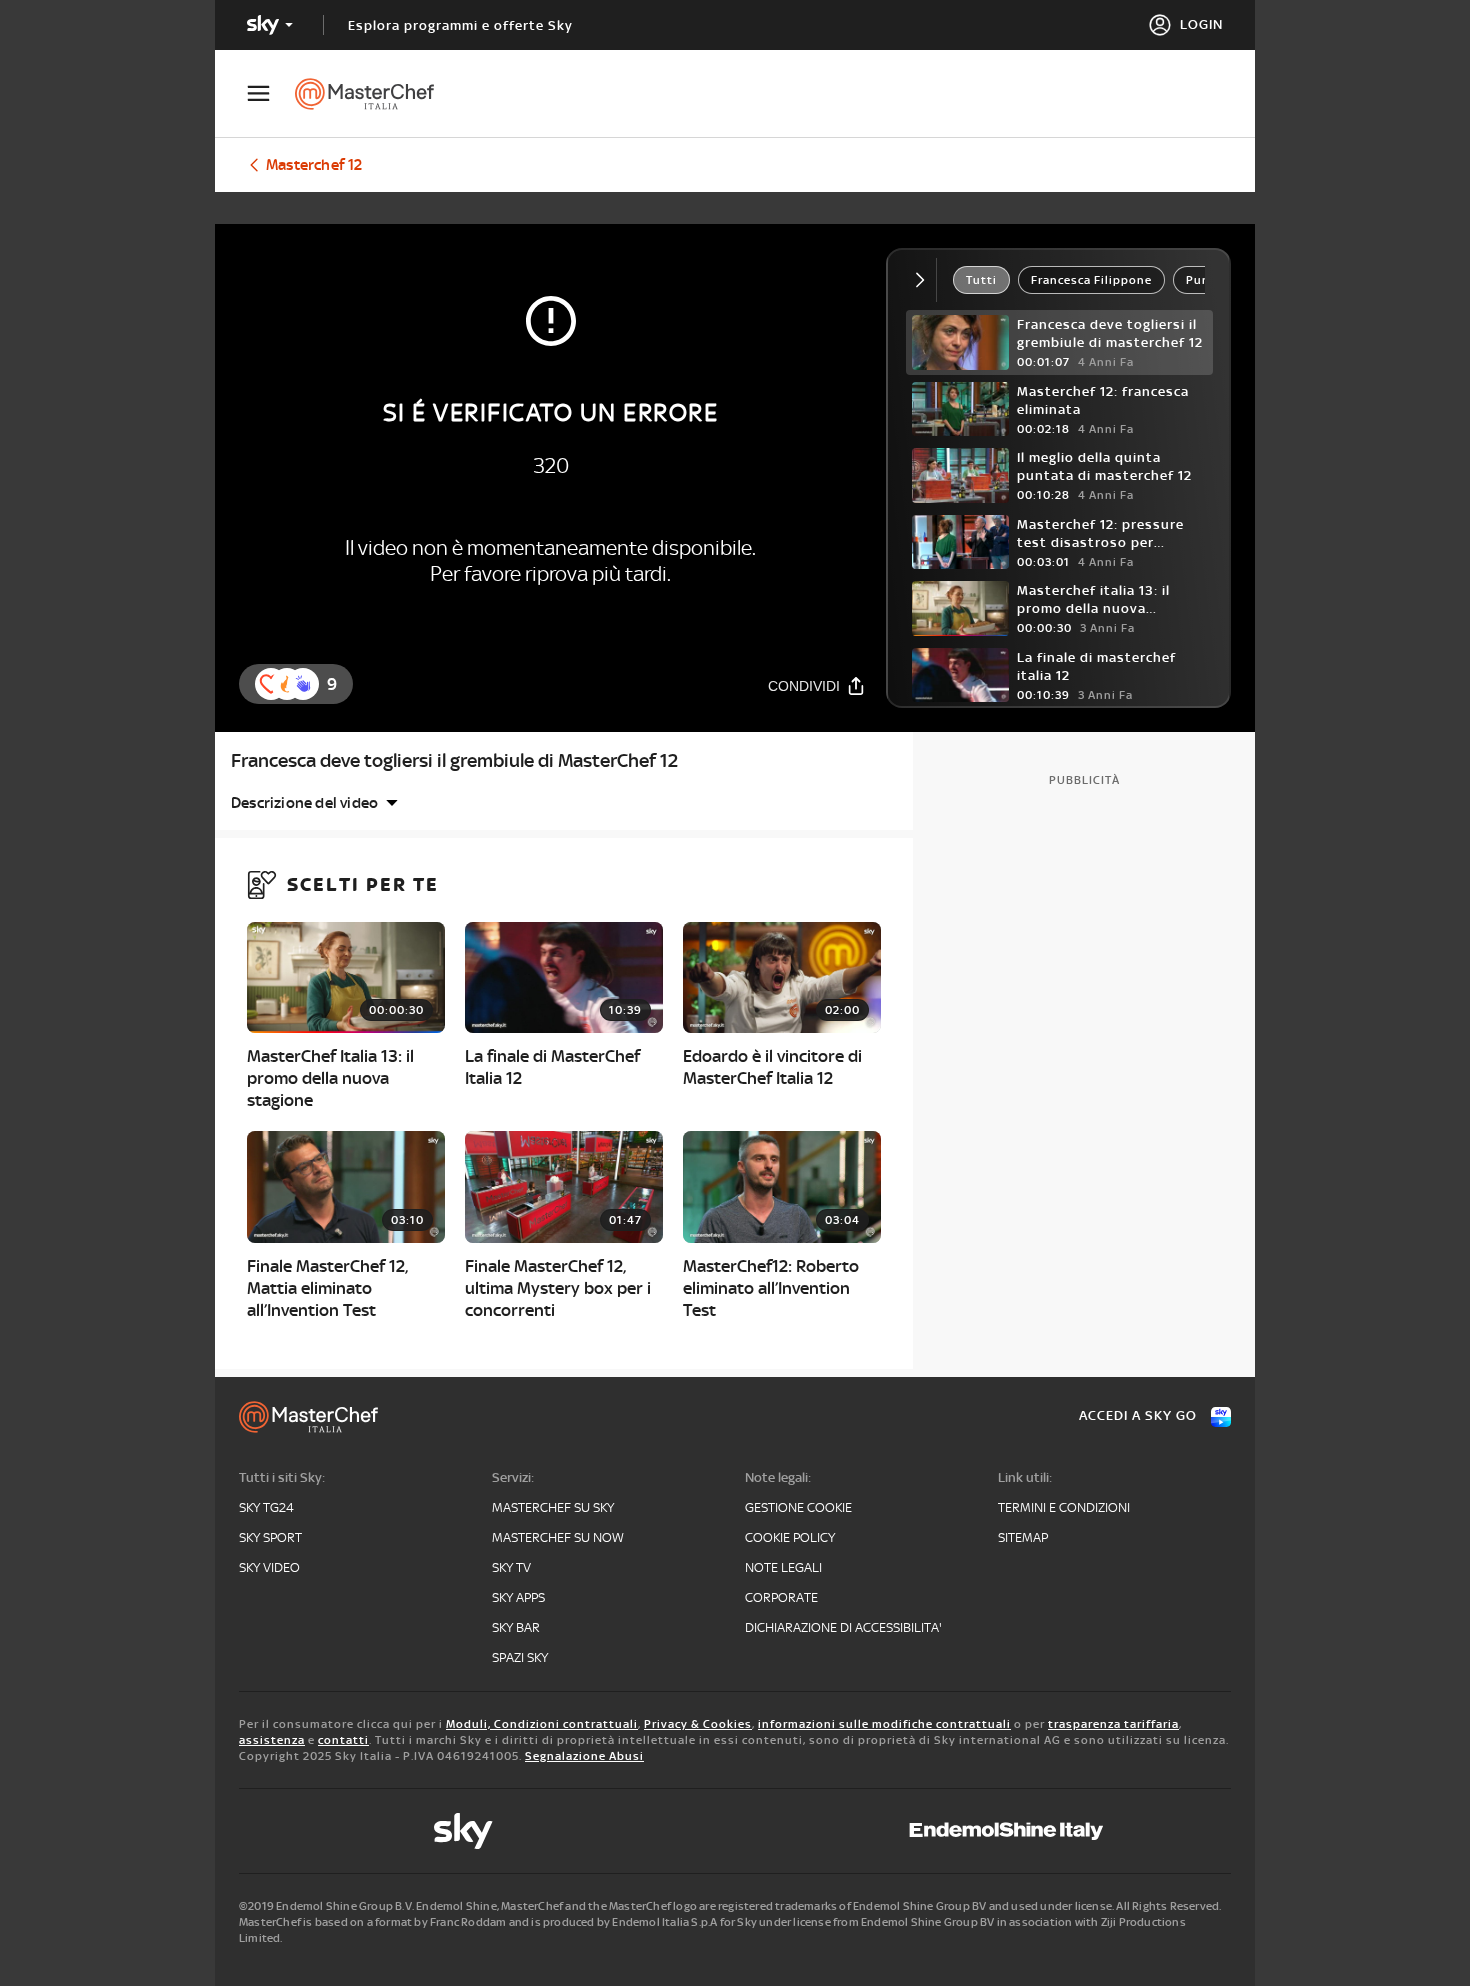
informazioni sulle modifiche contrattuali (884, 1724)
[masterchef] (374, 94)
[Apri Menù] (271, 93)
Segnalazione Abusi (584, 1756)
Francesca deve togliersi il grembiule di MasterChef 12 (454, 760)
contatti (343, 1740)
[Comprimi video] (924, 280)
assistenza (272, 1740)
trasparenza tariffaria (1113, 1724)
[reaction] (303, 684)
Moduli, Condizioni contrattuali (542, 1724)
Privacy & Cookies (698, 1724)
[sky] (463, 1831)
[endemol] (1006, 1831)
